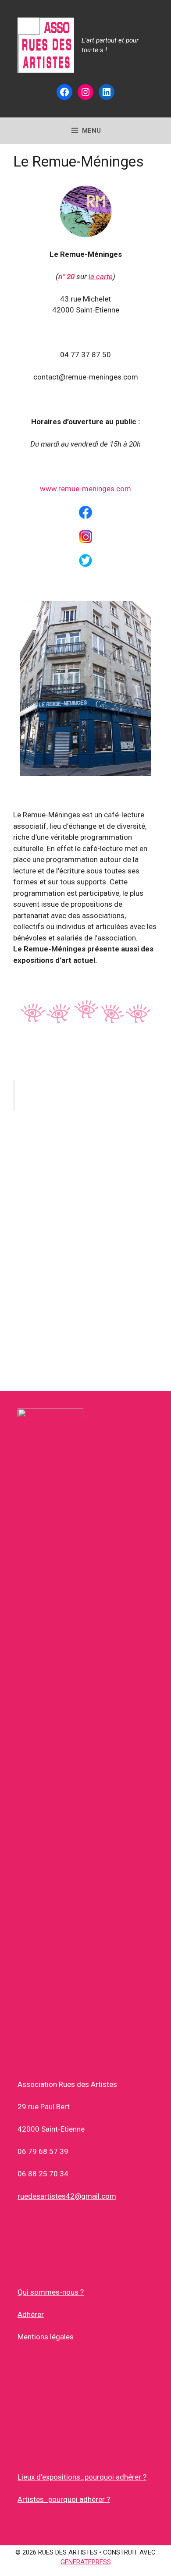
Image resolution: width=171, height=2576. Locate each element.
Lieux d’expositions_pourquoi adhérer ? (82, 2477)
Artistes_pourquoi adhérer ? (64, 2499)
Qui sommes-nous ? (51, 2292)
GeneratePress (86, 2562)
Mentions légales (46, 2337)
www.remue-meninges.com (85, 489)
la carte (101, 277)
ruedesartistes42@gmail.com (67, 2196)
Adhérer (31, 2314)
